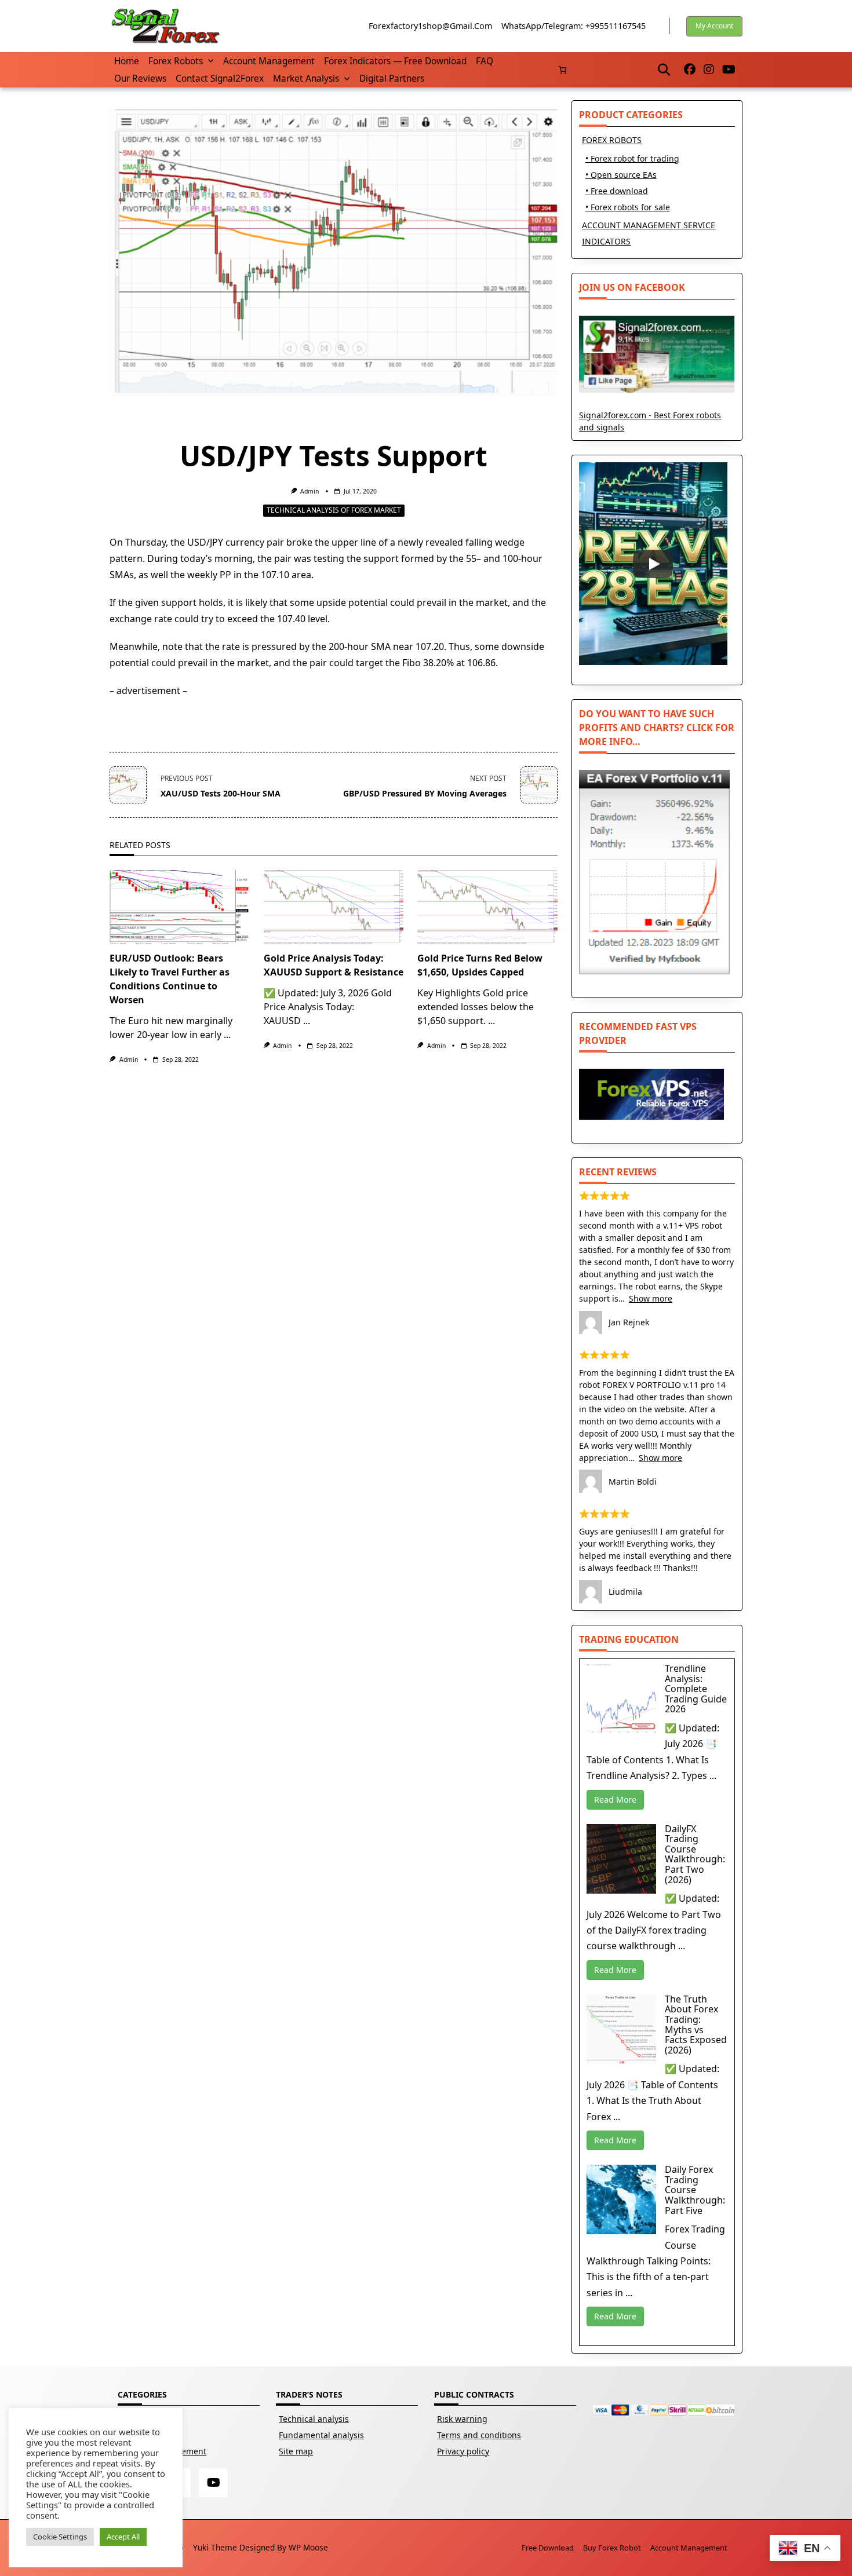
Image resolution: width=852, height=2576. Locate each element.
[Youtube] (729, 70)
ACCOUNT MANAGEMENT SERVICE (649, 225)
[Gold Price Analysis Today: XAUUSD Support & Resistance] (334, 907)
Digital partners (392, 78)
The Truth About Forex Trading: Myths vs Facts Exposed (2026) (696, 2025)
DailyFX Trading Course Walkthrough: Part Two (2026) (695, 1854)
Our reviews (140, 78)
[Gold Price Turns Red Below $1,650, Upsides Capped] (487, 907)
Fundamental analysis (321, 2435)
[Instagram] (709, 70)
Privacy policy (463, 2451)
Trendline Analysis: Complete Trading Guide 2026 (696, 1689)
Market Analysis (306, 78)
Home (127, 61)
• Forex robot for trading (632, 158)
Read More (615, 1799)
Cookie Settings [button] (60, 2537)
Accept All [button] (123, 2537)
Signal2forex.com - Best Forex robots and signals (650, 421)
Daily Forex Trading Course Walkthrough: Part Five (695, 2190)
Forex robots (176, 61)
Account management (269, 61)
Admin (310, 491)
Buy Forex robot (612, 2548)
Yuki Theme (215, 2547)
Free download (548, 2548)
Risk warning (462, 2419)
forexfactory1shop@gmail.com (430, 26)
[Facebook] (690, 70)
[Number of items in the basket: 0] (562, 70)
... (227, 1035)
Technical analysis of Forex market (334, 510)
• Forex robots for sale (628, 207)
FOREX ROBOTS (612, 140)
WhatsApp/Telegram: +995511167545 (574, 26)
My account (714, 26)
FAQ (485, 61)
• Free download (617, 191)
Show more (651, 1298)
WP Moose (308, 2547)
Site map (296, 2451)
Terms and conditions (479, 2435)
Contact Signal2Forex (220, 78)
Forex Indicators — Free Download (395, 61)
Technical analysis (314, 2419)
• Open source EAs (621, 175)
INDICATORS (606, 241)
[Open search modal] (664, 70)
